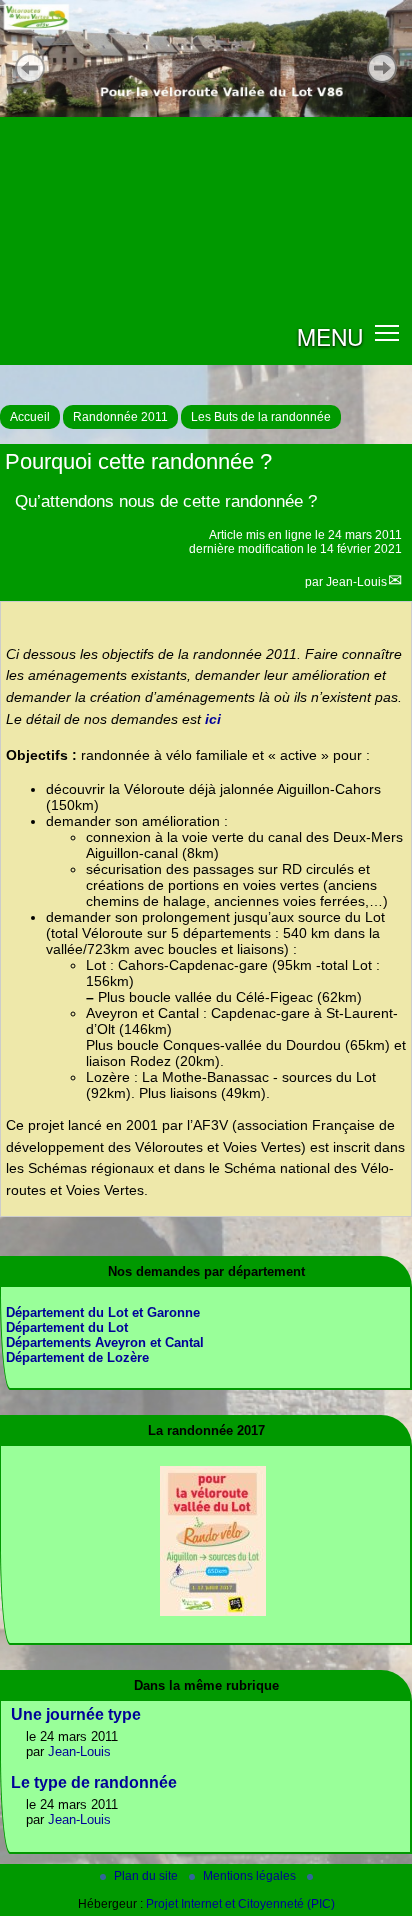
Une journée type (76, 1714)
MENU (330, 336)
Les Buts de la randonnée (261, 417)
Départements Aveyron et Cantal (105, 1342)
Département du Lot (67, 1327)
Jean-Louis (356, 582)
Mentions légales (251, 1876)
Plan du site (147, 1876)
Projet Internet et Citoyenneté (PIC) (240, 1904)
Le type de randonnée (94, 1782)
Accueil (30, 417)
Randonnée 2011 (120, 417)
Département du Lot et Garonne (103, 1312)
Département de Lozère (77, 1357)
